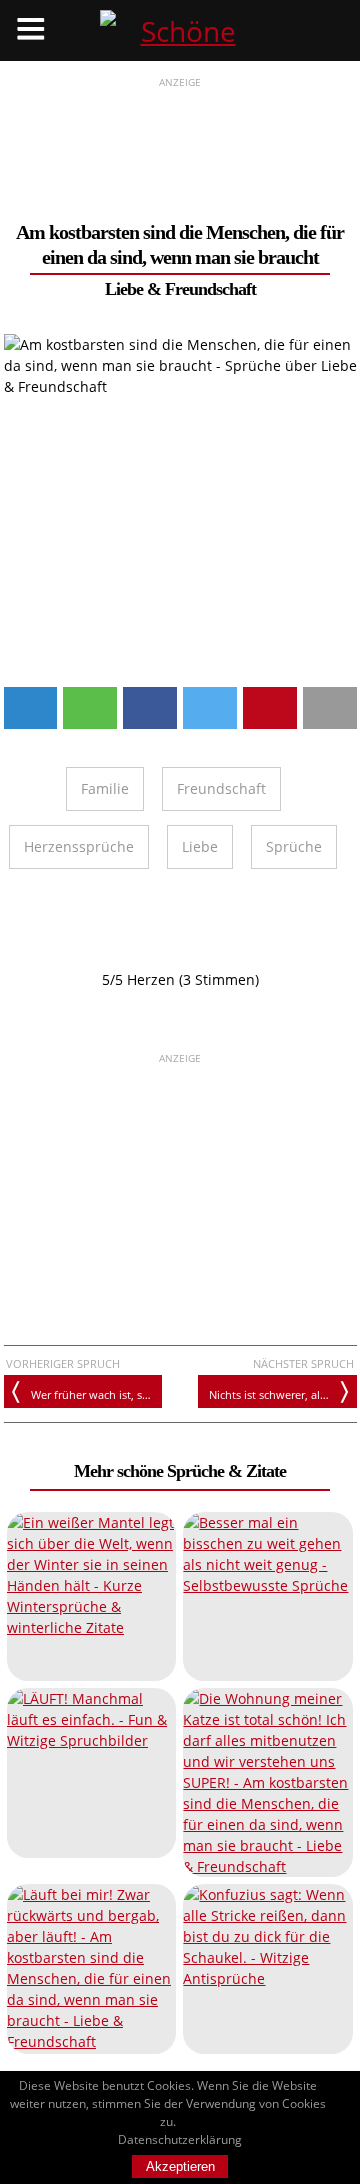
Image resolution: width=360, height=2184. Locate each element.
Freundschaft (210, 289)
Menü (30, 30)
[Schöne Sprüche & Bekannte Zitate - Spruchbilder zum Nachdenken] (180, 30)
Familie (105, 788)
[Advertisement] (180, 141)
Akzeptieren (180, 2166)
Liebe (124, 289)
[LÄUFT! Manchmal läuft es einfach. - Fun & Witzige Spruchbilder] (91, 1772)
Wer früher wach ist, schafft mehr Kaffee (96, 1394)
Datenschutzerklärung (180, 2139)
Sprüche (294, 846)
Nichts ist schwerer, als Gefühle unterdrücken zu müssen (283, 1394)
